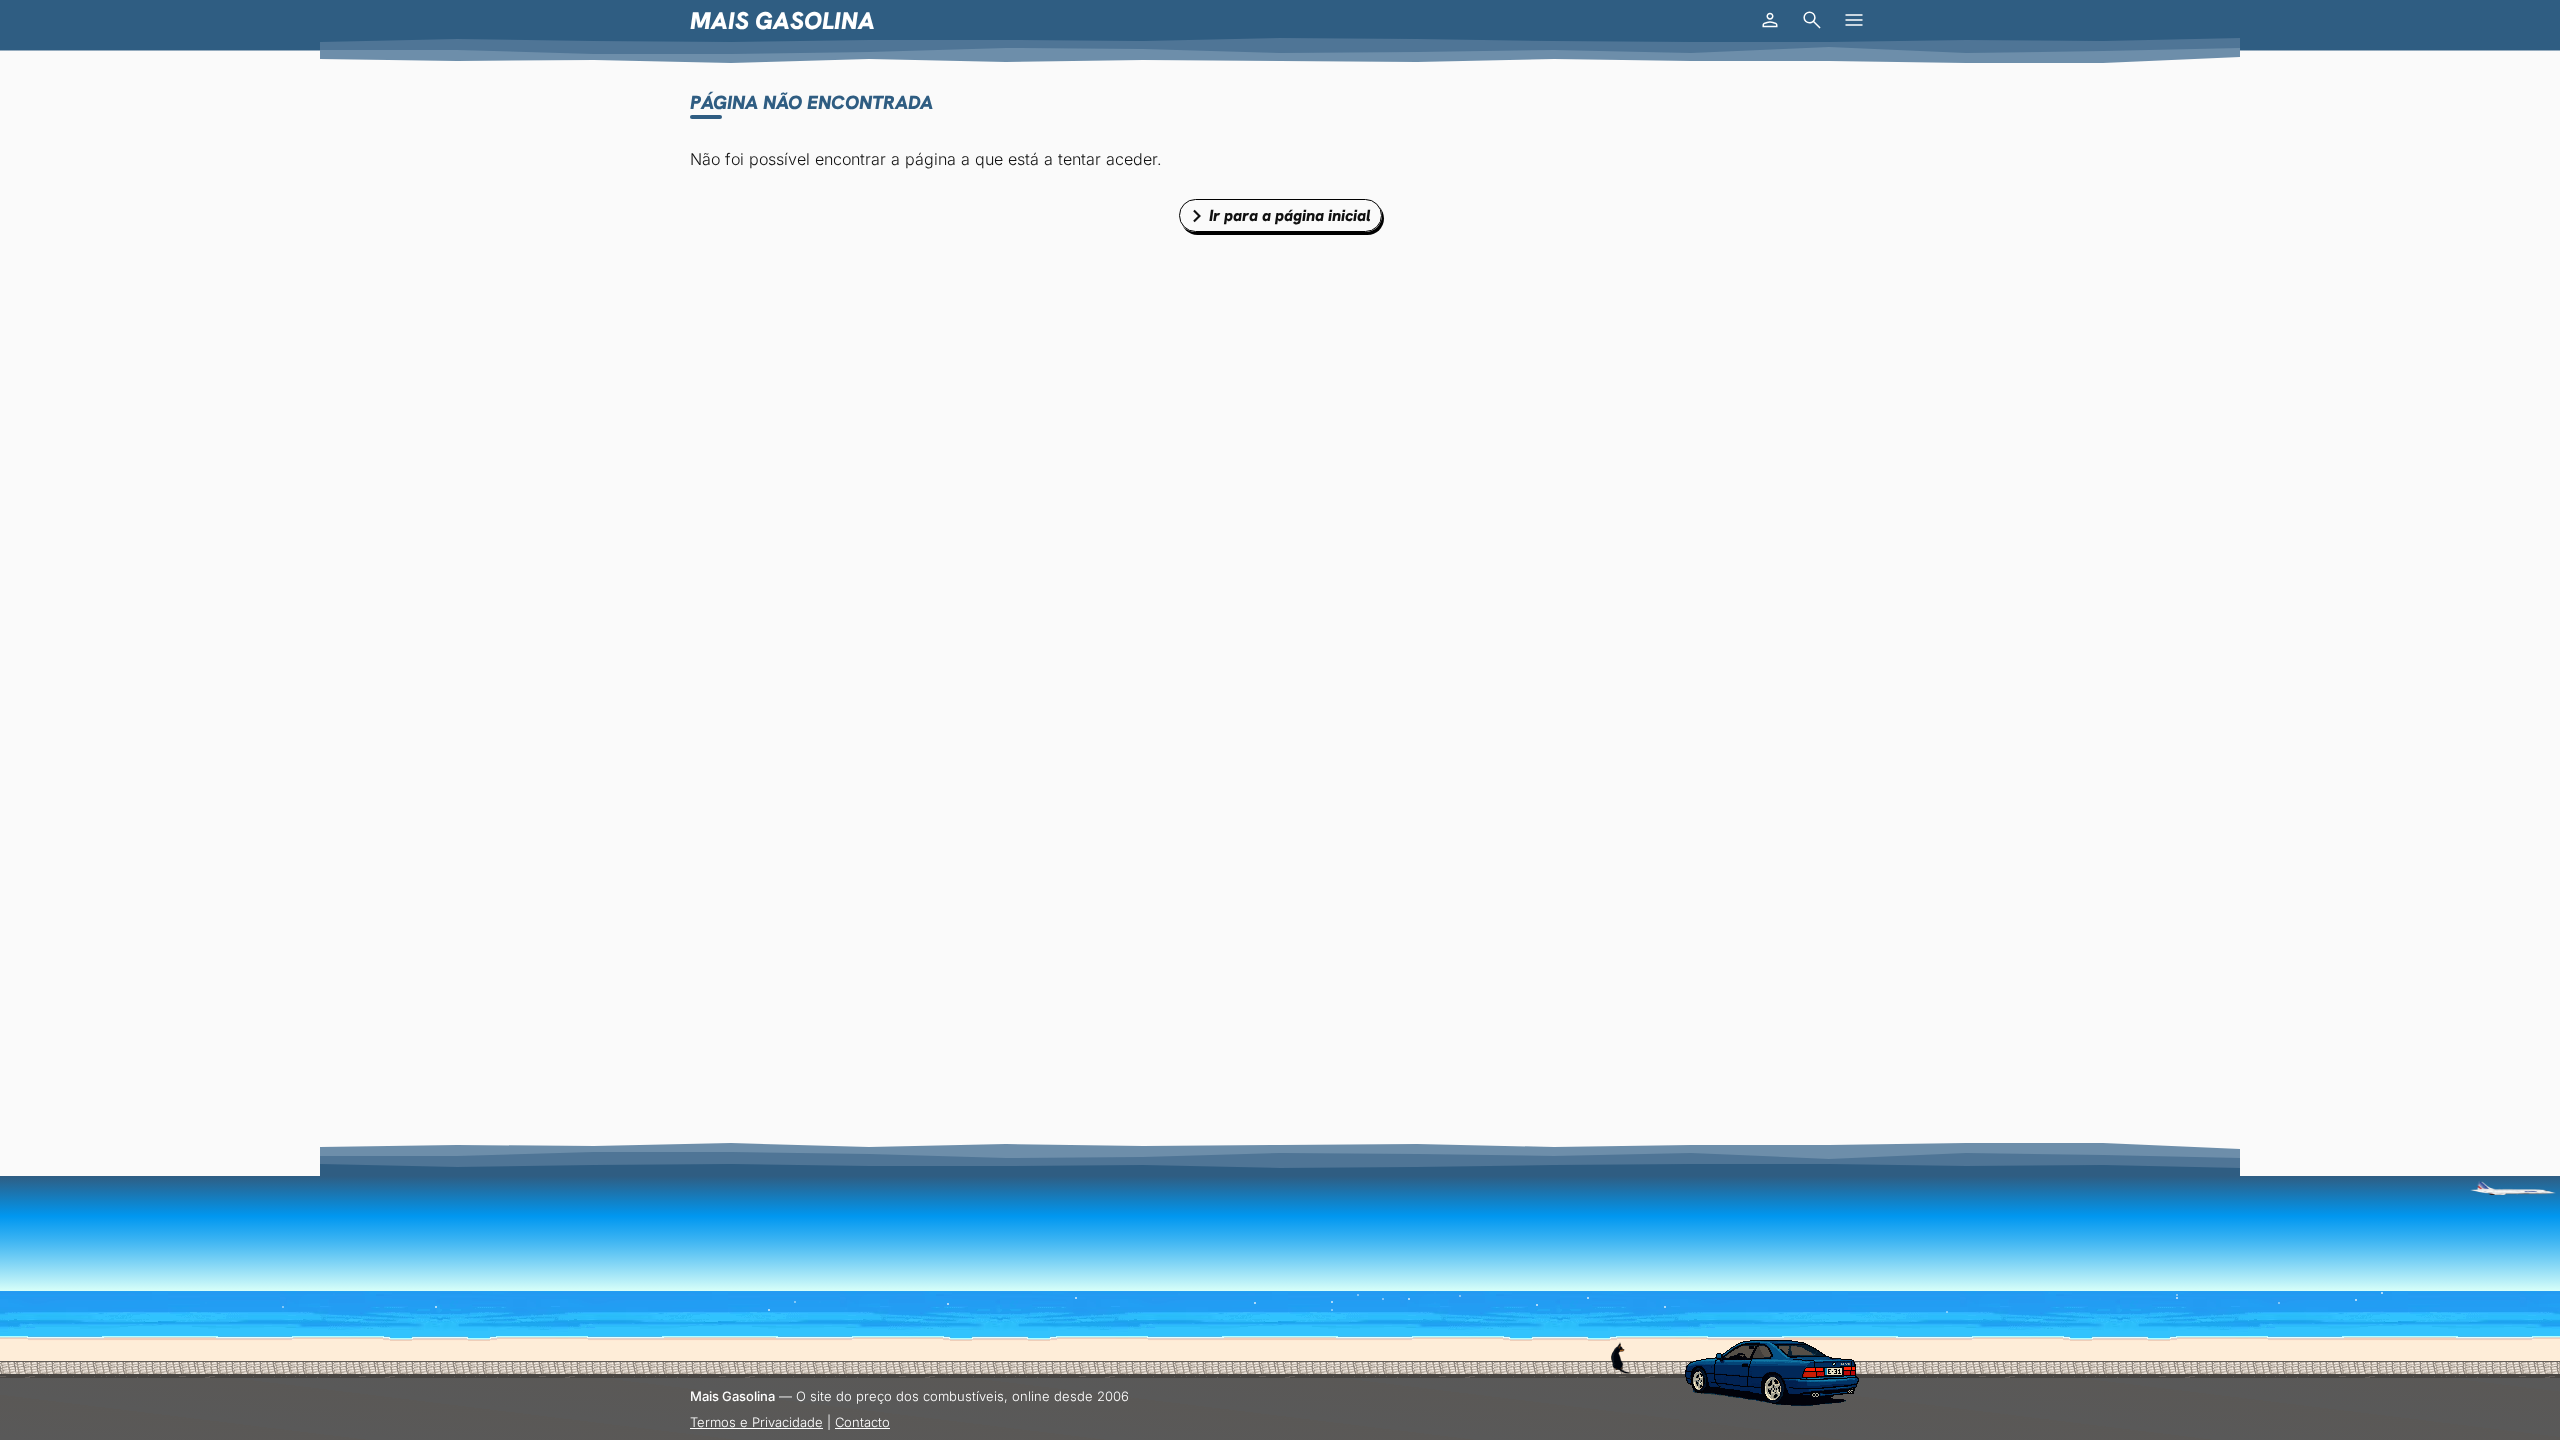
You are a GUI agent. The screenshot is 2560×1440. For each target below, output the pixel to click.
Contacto (862, 1422)
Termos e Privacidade (756, 1422)
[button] (1770, 20)
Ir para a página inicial (1290, 215)
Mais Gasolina (782, 20)
